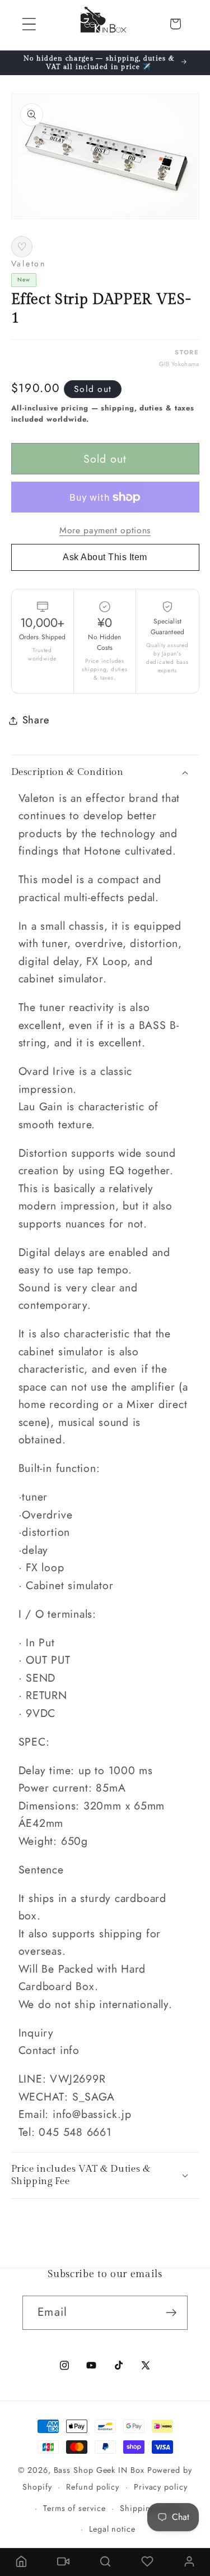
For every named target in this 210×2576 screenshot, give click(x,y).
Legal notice (112, 2529)
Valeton (29, 264)
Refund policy (93, 2487)
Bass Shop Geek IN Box (99, 2470)
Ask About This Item (105, 557)
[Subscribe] (171, 2313)
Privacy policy (161, 2487)
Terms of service (74, 2508)
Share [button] (36, 720)
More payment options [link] (105, 530)
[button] (29, 24)
